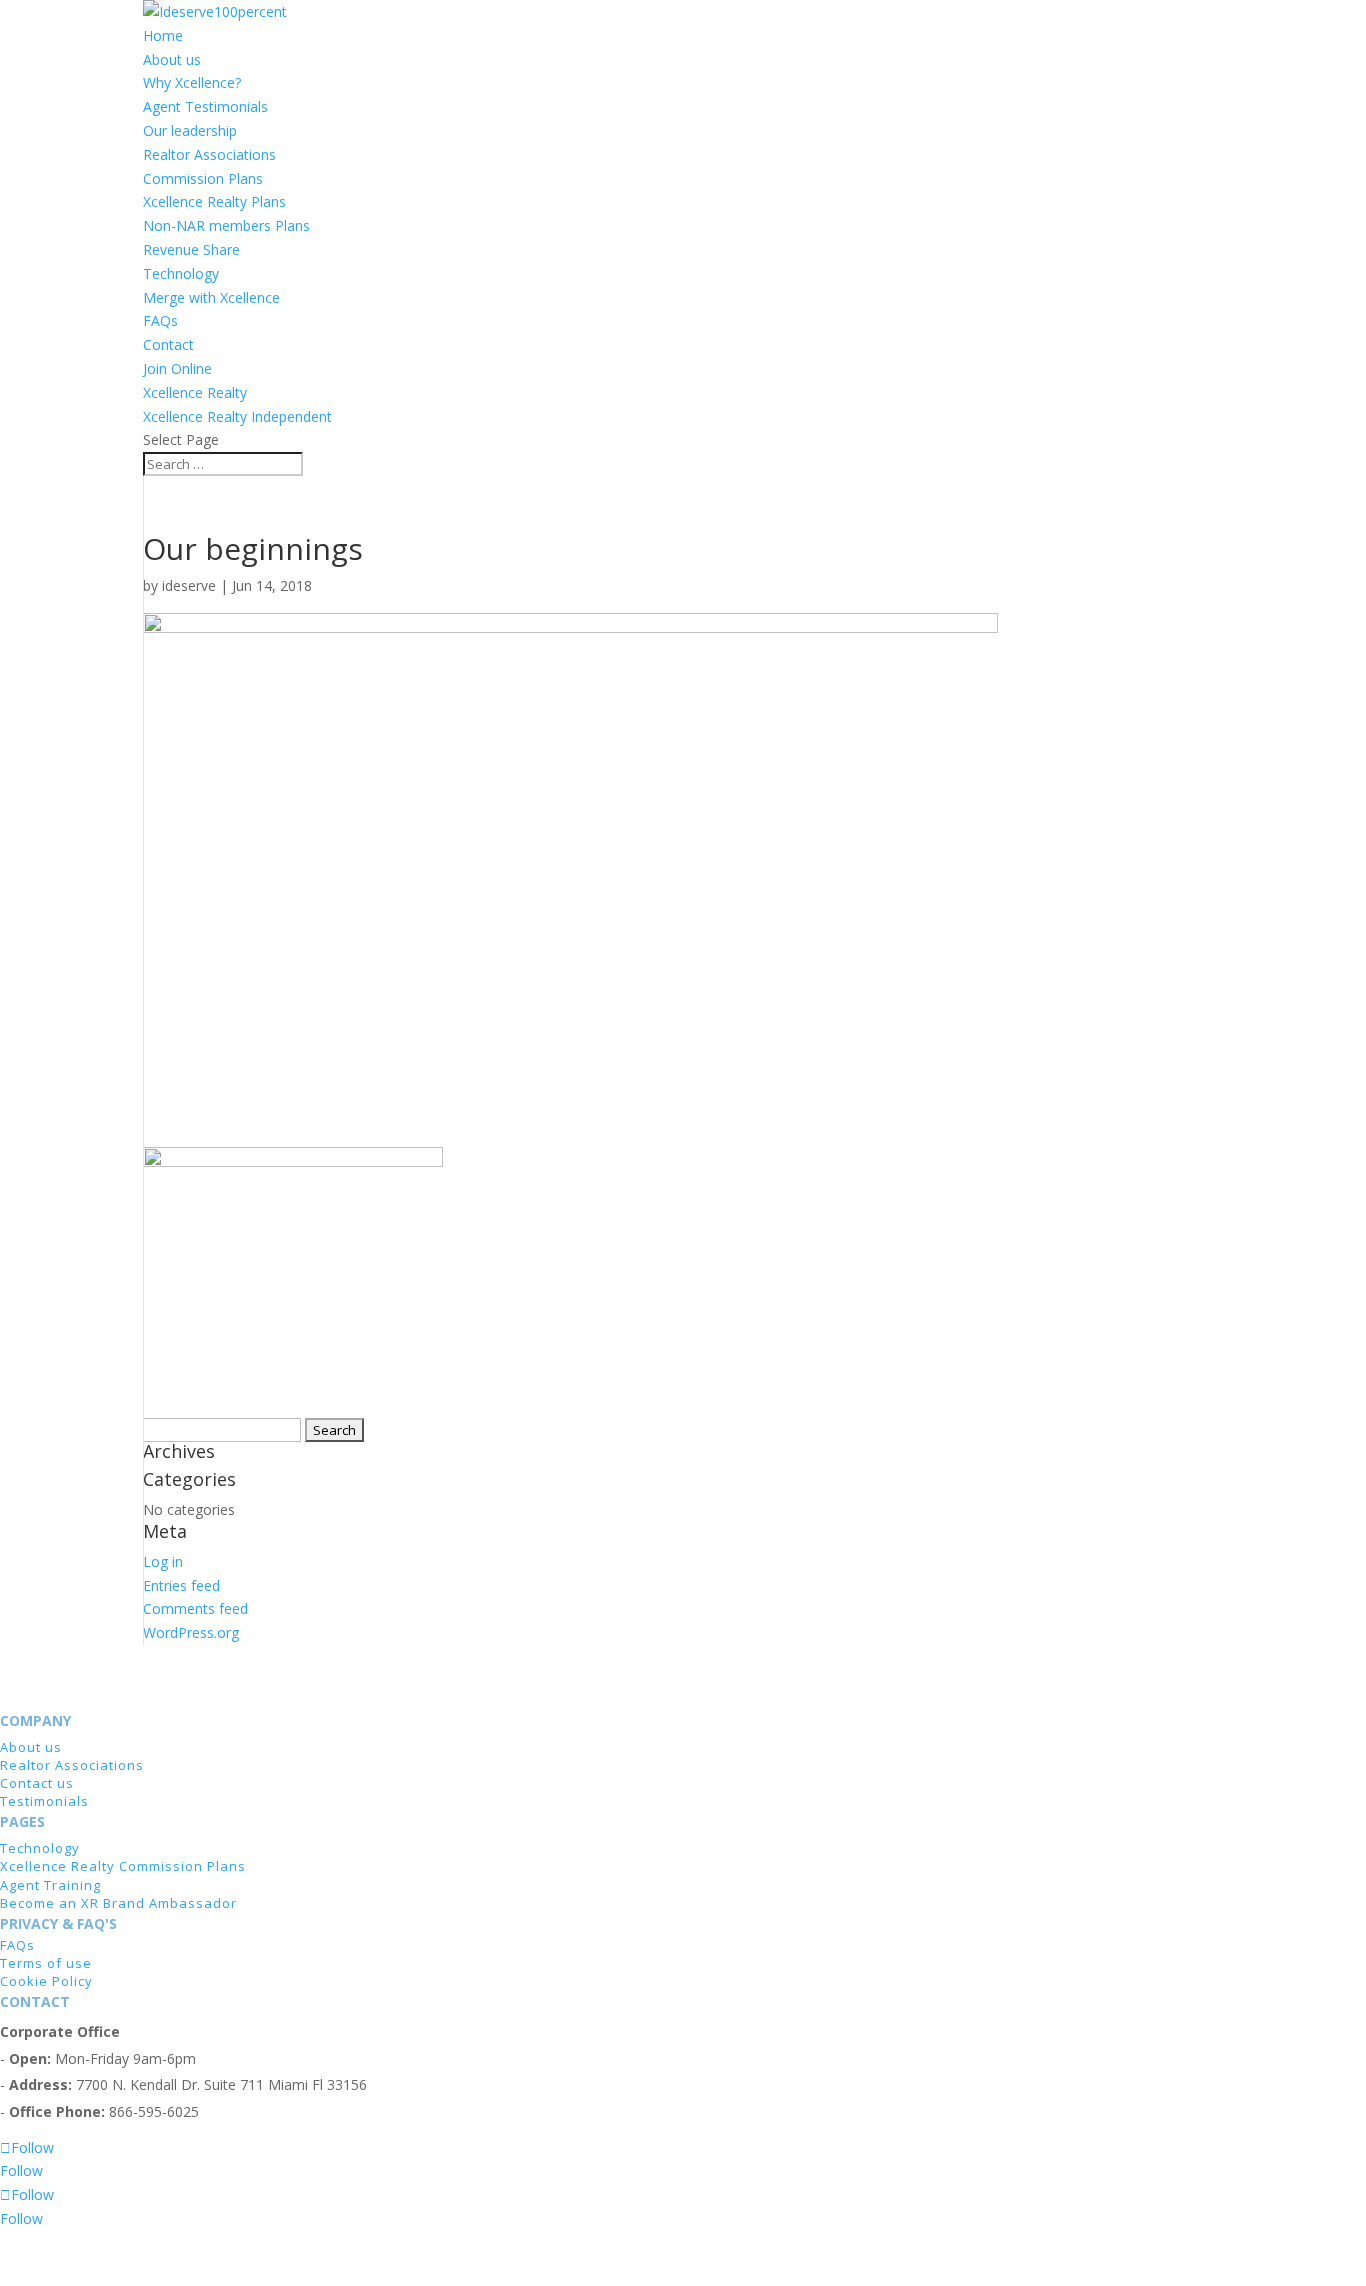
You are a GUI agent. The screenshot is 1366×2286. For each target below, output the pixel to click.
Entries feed (181, 1585)
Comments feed (195, 1608)
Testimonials (44, 1801)
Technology (181, 273)
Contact (168, 344)
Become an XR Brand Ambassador (118, 1903)
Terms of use (46, 1963)
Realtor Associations (209, 154)
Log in (163, 1561)
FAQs (160, 320)
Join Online (177, 368)
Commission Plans (203, 178)
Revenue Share (191, 249)
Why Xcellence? (192, 82)
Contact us (37, 1783)
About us (172, 59)
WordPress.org (191, 1632)
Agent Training (50, 1885)
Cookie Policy (46, 1981)
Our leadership (190, 130)
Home (163, 35)
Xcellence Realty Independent (237, 416)
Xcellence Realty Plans (214, 201)
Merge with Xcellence (211, 297)
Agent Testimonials (205, 106)
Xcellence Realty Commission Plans (123, 1866)
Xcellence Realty (195, 392)
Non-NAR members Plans (226, 225)
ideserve (189, 585)
